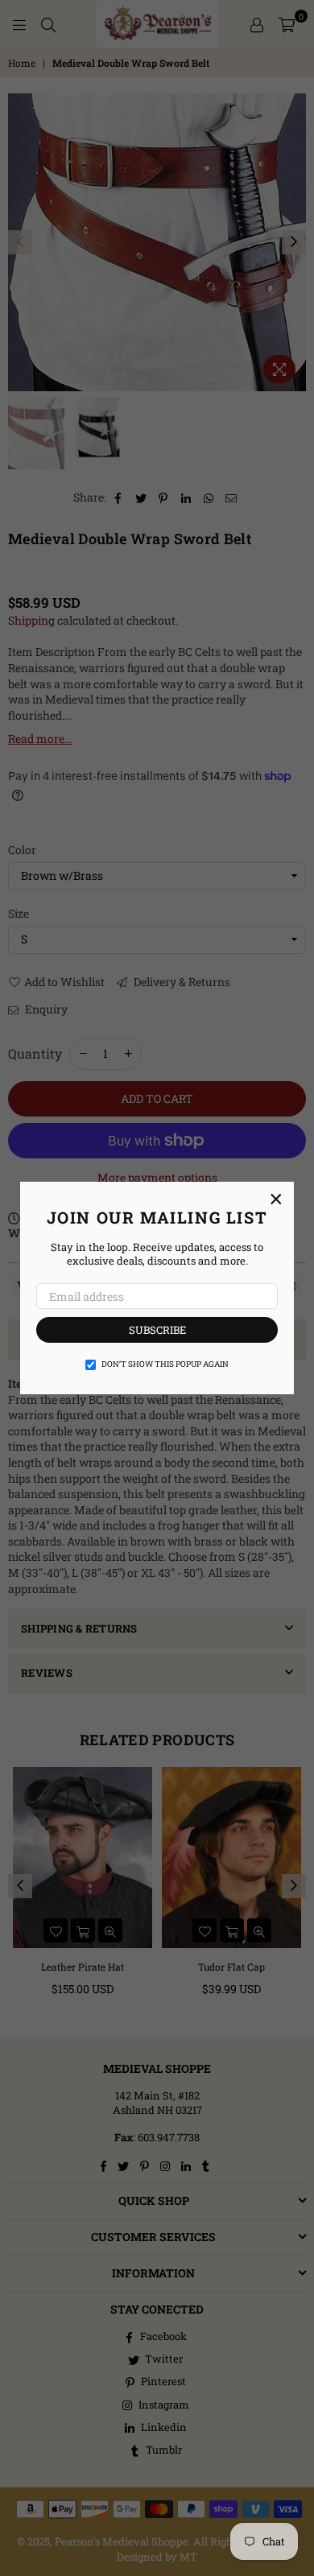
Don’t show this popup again (165, 1364)
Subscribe (157, 1330)
